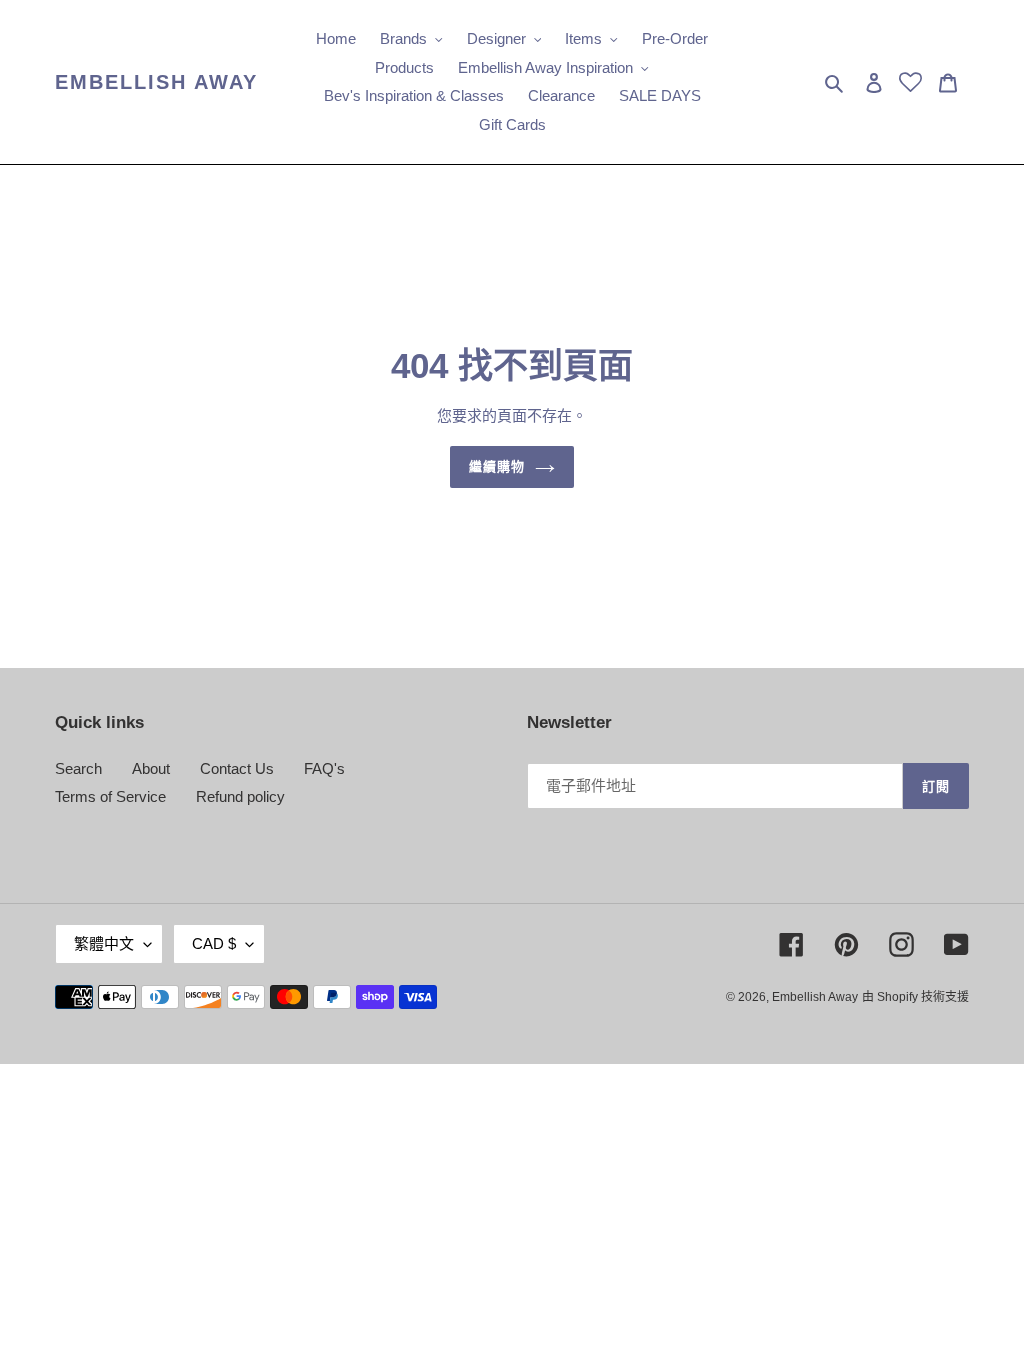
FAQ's (324, 768)
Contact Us (237, 768)
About (151, 768)
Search (78, 768)
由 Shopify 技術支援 (915, 997)
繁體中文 (104, 943)
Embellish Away (156, 82)
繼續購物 (497, 466)
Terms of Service (110, 796)
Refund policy (240, 796)
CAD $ (214, 943)
